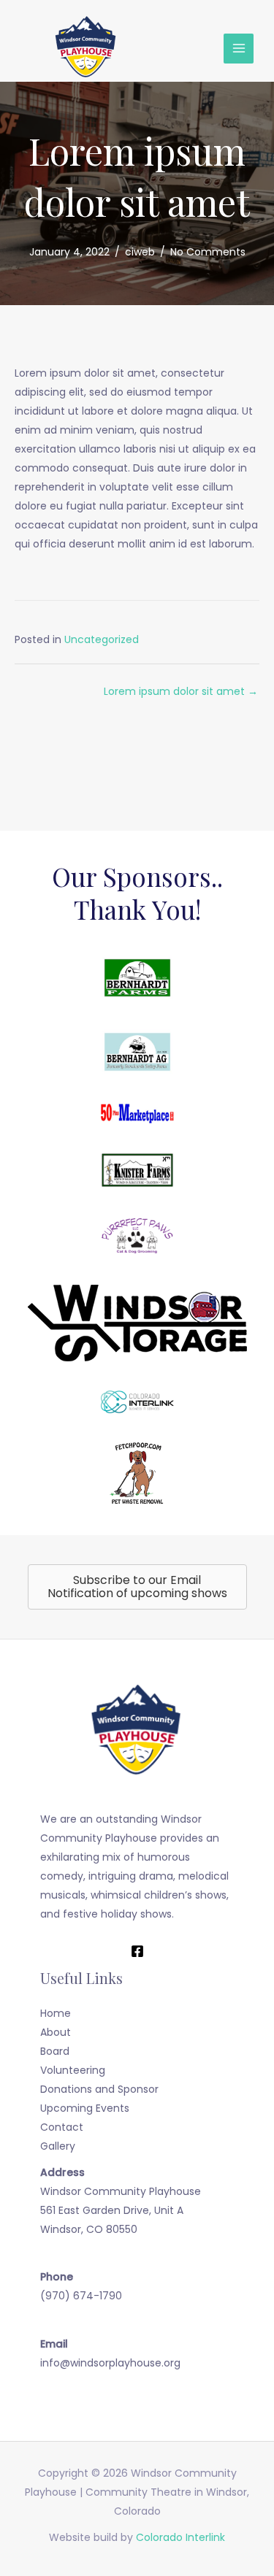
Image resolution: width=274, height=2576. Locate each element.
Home (56, 2013)
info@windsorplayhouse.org (110, 2363)
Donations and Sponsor (99, 2089)
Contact (62, 2127)
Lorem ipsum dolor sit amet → (181, 691)
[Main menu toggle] (239, 49)
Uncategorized (102, 639)
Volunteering (73, 2070)
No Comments (208, 252)
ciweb (140, 252)
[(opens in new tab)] (137, 977)
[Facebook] (137, 1951)
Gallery (58, 2146)
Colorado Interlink (180, 2537)
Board (55, 2051)
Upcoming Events (85, 2108)
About (56, 2032)
